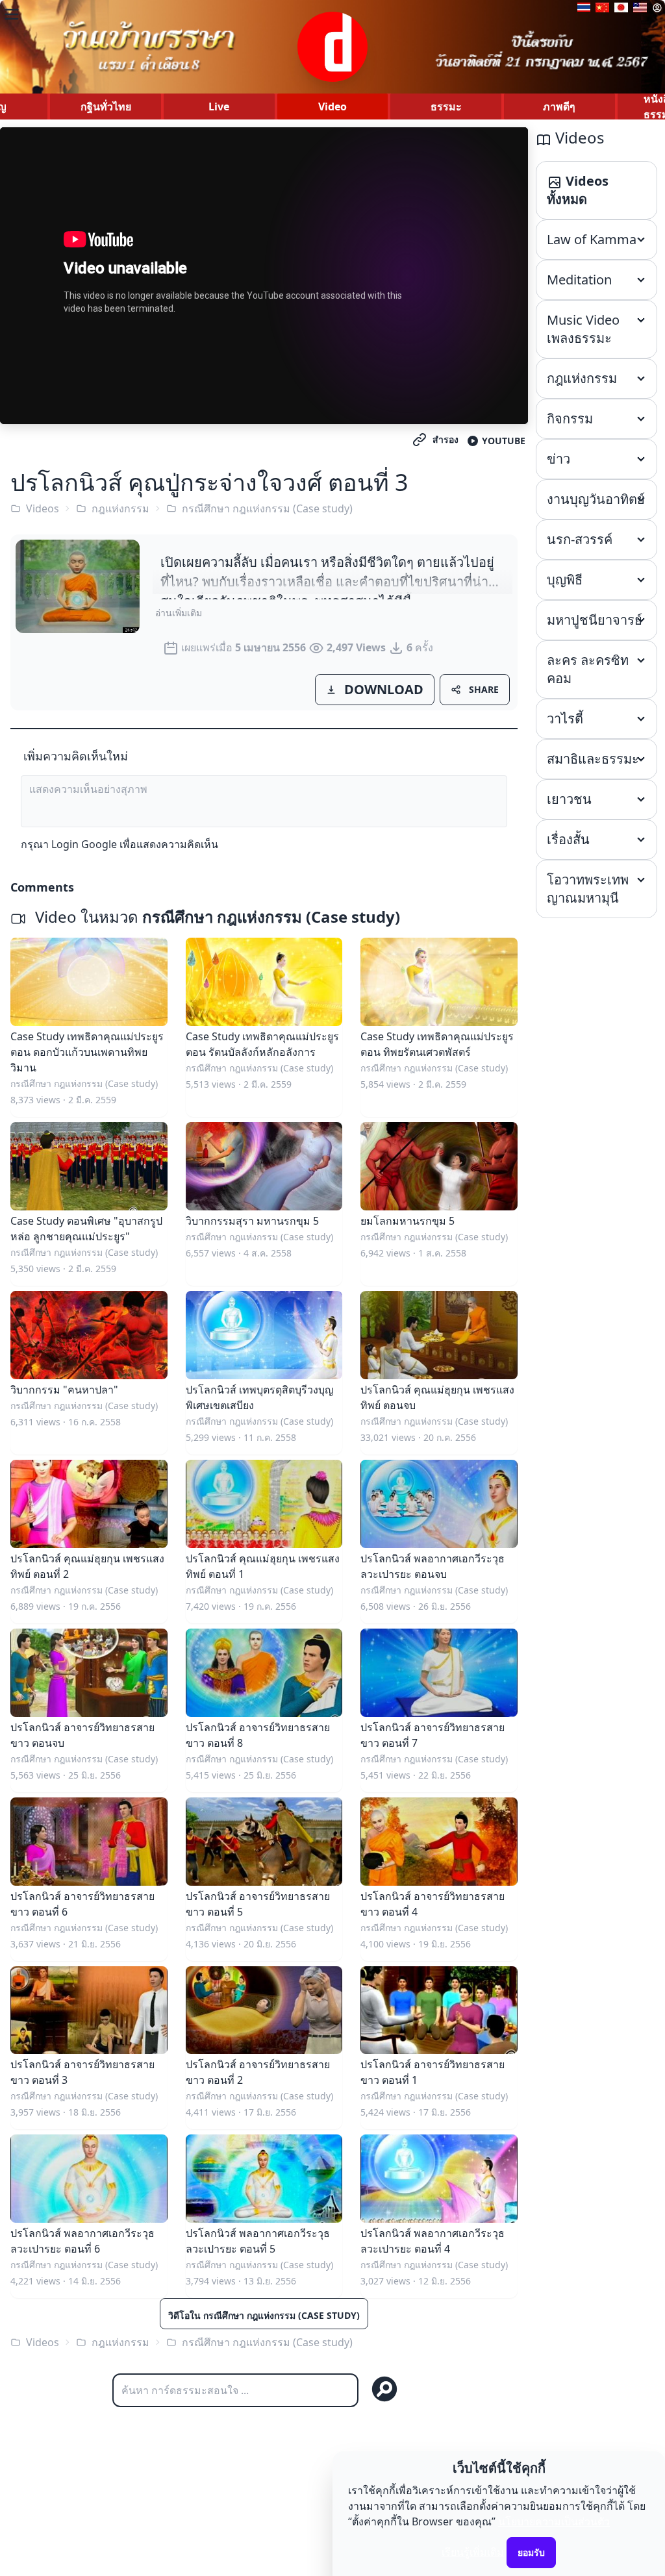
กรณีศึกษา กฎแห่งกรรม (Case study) (267, 508)
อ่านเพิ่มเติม (179, 613)
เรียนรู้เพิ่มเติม (473, 2552)
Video (332, 106)
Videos (43, 508)
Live (219, 106)
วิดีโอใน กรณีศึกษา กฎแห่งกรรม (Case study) (264, 2315)
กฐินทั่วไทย (106, 106)
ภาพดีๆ (559, 106)
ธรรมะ (446, 106)
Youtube (504, 441)
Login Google (84, 844)
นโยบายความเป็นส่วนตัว (554, 2521)
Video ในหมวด (216, 917)
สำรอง (445, 439)
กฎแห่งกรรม (120, 508)
